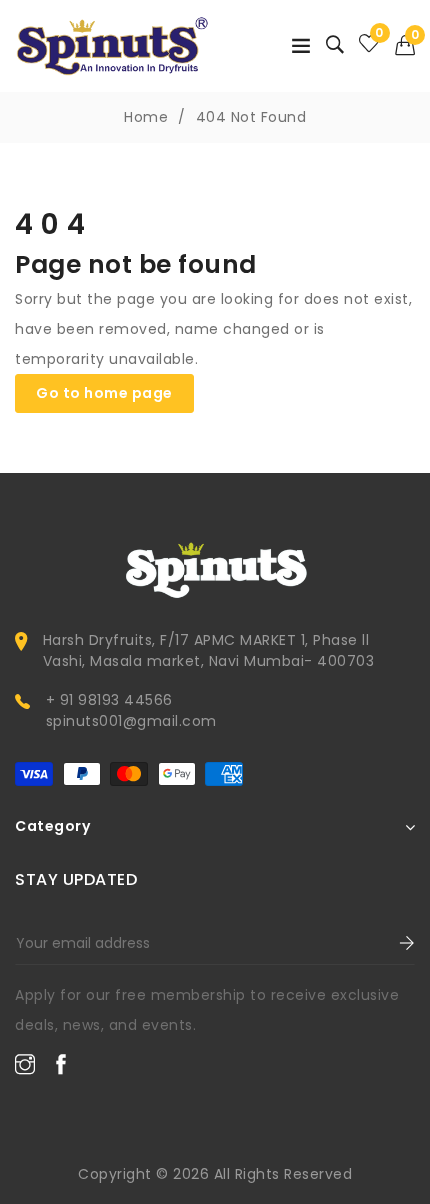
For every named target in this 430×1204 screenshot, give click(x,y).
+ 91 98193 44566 (109, 700)
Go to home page (104, 393)
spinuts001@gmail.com (131, 721)
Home (146, 117)
